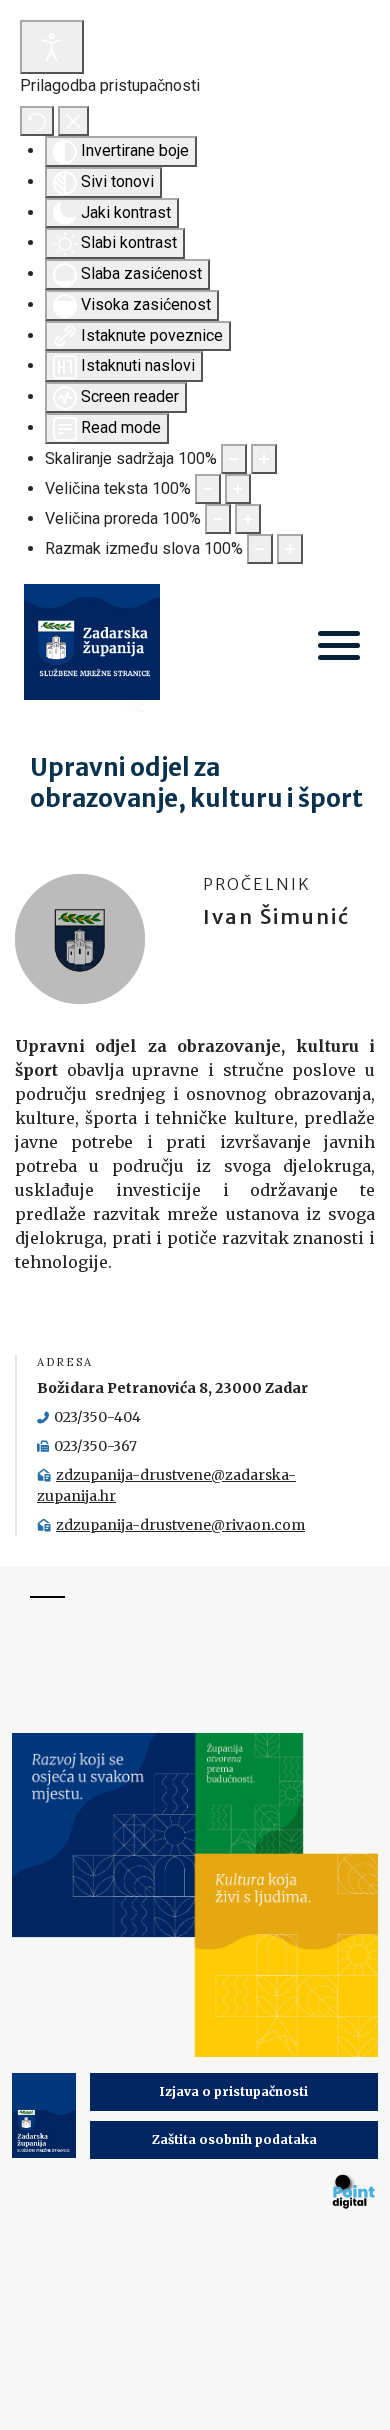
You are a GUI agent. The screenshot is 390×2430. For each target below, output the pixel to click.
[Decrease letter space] (260, 549)
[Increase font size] (238, 489)
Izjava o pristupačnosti (234, 2091)
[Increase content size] (264, 459)
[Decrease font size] (208, 489)
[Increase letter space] (290, 549)
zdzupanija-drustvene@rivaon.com (180, 1525)
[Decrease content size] (234, 459)
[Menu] (339, 648)
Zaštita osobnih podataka (234, 2139)
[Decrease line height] (218, 519)
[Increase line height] (248, 519)
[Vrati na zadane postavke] (37, 121)
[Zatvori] (73, 121)
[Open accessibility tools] (52, 47)
